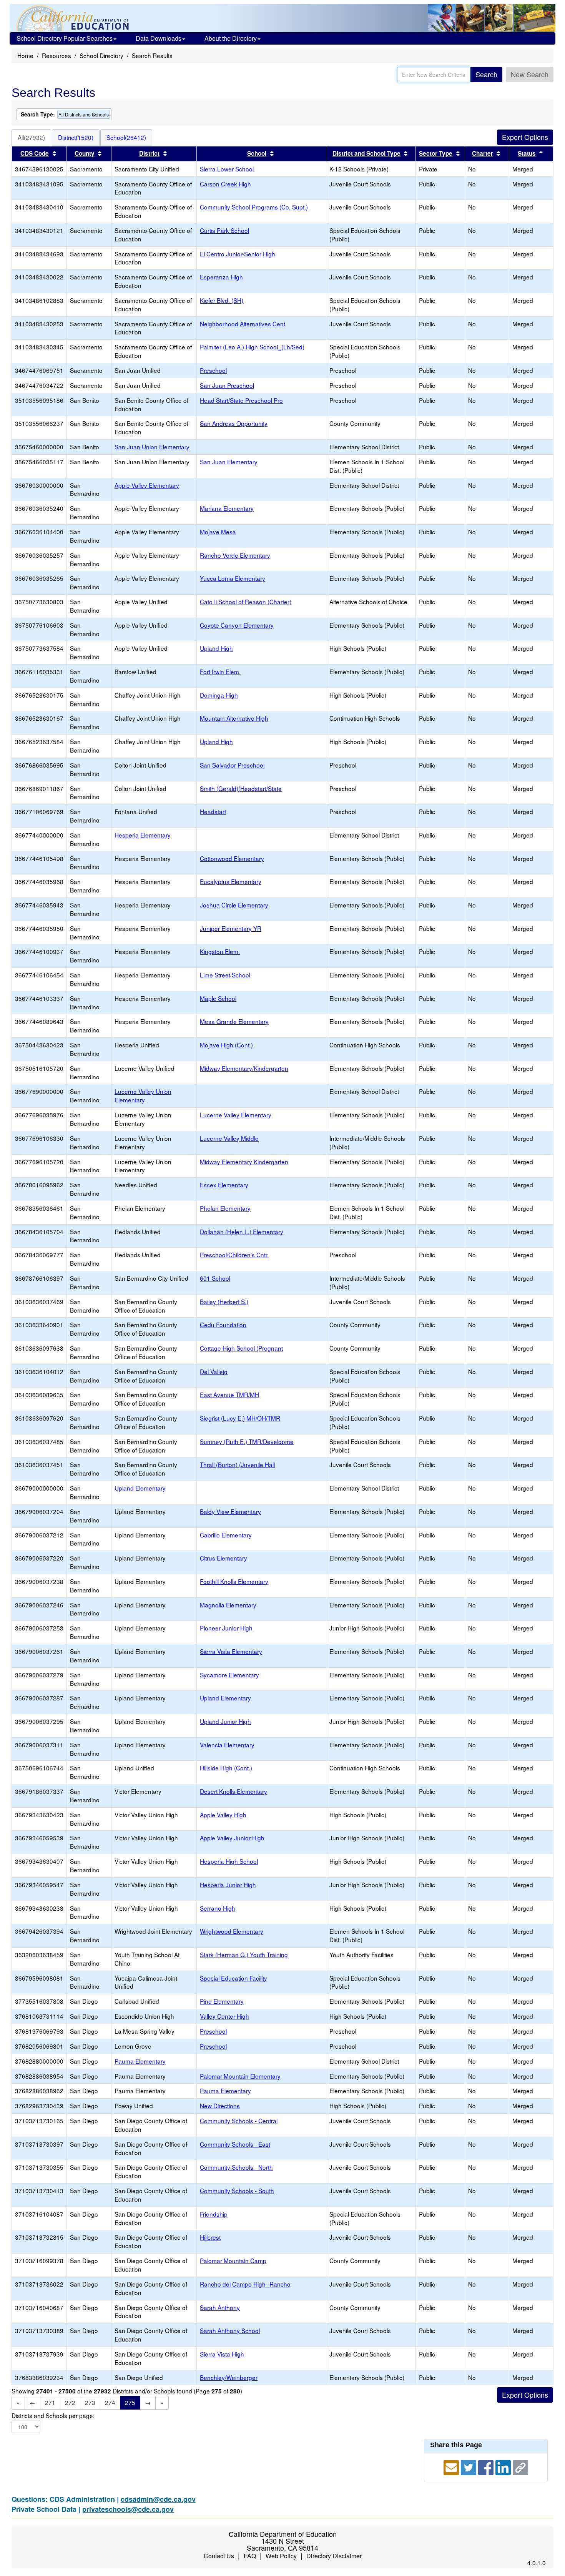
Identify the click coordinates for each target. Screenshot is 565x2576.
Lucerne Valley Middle (229, 1138)
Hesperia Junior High (228, 1885)
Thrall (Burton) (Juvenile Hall (237, 1464)
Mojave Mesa (218, 532)
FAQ (250, 2556)
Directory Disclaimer (334, 2556)
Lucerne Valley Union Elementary (143, 1095)
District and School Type (366, 153)
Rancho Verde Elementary (235, 555)
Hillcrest (210, 2237)
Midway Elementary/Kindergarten (244, 1068)
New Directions (220, 2106)
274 (110, 2402)
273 (90, 2402)
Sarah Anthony (220, 2307)
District (149, 153)
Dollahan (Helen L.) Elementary (242, 1231)
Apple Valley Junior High (232, 1838)
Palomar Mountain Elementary (240, 2076)
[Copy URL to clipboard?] (520, 2466)
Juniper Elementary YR (231, 928)
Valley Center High (224, 2016)
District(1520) (76, 137)
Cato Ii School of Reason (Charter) (246, 602)
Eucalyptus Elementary (231, 881)
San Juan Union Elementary (152, 447)
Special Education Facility (233, 1978)
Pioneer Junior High (226, 1628)
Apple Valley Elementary (147, 485)
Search (486, 74)
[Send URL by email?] (452, 2466)
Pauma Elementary (140, 2061)
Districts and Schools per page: (53, 2416)
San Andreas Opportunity (234, 423)
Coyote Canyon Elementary (237, 625)
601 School (215, 1278)
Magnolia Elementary (228, 1605)
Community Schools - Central (239, 2121)
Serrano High (218, 1908)
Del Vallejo (214, 1371)
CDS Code (35, 153)
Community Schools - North (236, 2167)
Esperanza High (221, 277)
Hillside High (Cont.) (226, 1768)
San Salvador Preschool (232, 765)
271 (50, 2402)
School (257, 153)
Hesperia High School (229, 1861)
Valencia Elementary (227, 1745)
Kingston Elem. (220, 951)
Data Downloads (159, 38)
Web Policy (281, 2556)
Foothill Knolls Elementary (234, 1581)
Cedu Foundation (223, 1325)
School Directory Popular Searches (65, 38)
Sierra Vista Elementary (231, 1651)
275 (130, 2402)
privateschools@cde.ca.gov (128, 2509)
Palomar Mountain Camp (233, 2260)
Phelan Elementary (225, 1208)
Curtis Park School (224, 230)
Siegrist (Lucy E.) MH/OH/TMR (240, 1418)
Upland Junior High (225, 1721)
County (85, 153)
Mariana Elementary (227, 508)
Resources (56, 55)
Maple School (218, 998)
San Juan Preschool (227, 385)
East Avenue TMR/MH (229, 1394)
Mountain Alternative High (234, 718)
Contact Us (219, 2556)
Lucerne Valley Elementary (236, 1115)
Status (527, 153)
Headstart (213, 811)
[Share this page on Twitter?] (469, 2466)
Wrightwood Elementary (232, 1931)
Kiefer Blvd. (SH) (222, 300)
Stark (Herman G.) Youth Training (244, 1954)
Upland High (216, 648)
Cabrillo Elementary (226, 1535)
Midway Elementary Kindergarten (244, 1162)
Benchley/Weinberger (229, 2377)
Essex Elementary (224, 1185)
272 (70, 2402)
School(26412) (126, 137)
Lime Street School (225, 975)
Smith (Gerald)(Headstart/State (241, 788)
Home (25, 55)
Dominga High (219, 695)
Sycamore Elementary (229, 1675)
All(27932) (31, 137)
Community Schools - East (235, 2144)
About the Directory (231, 38)
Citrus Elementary (224, 1558)
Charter (483, 153)
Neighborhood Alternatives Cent (243, 324)
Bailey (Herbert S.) (224, 1301)
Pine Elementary (222, 2001)
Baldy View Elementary (230, 1511)
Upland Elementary (140, 1488)
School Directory (101, 55)
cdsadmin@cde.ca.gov (158, 2499)
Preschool (213, 370)
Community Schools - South (237, 2190)
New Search (530, 74)
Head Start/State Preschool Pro (241, 400)
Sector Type (436, 153)
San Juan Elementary (229, 462)
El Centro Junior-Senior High (238, 254)
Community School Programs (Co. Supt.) (254, 207)
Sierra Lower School (227, 169)
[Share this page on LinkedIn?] (504, 2466)
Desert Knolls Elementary (233, 1791)
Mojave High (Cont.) (226, 1045)
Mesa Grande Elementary (234, 1021)
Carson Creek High (225, 184)
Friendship (214, 2214)
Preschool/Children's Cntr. (234, 1255)
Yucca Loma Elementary (233, 578)
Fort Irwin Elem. (220, 671)
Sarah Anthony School (230, 2330)
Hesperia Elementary (143, 835)
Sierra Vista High (222, 2354)
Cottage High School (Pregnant (241, 1348)
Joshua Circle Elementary (234, 905)
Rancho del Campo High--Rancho (245, 2284)
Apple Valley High (223, 1815)
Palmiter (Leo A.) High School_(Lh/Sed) (252, 347)
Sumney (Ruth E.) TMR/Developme (247, 1441)
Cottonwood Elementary (232, 858)
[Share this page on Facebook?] (487, 2466)
